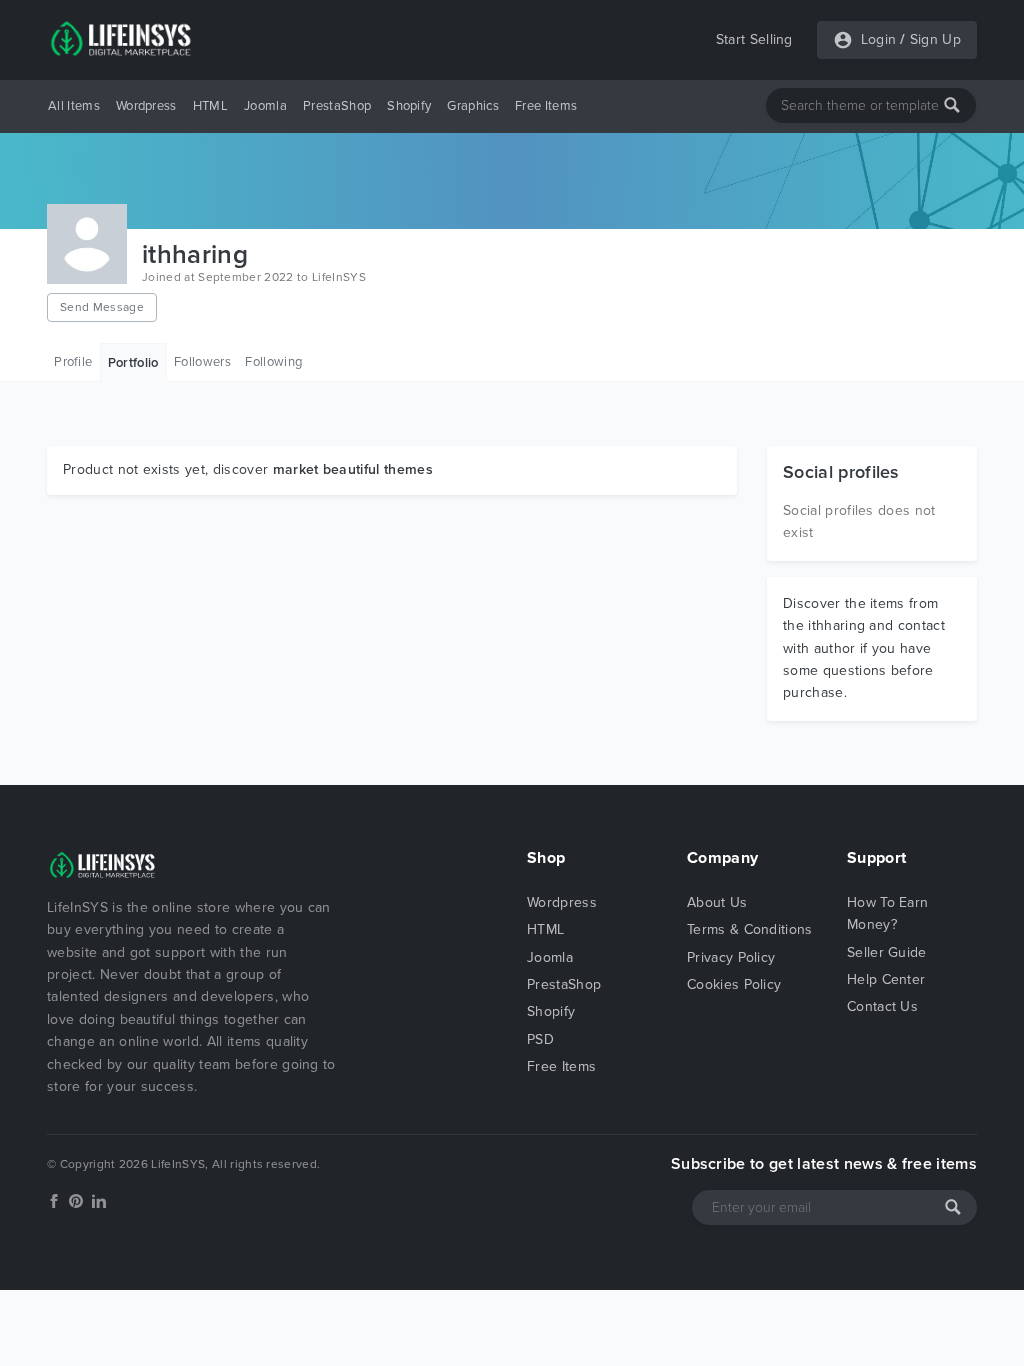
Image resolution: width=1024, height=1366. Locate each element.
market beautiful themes (353, 469)
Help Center (886, 979)
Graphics (473, 106)
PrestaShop (337, 106)
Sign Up (935, 39)
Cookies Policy (734, 984)
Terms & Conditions (750, 929)
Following (273, 362)
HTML (210, 106)
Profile (73, 362)
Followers (202, 362)
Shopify (409, 106)
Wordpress (146, 106)
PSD (540, 1039)
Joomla (265, 106)
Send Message (102, 307)
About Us (717, 902)
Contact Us (882, 1006)
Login (879, 39)
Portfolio (133, 363)
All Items (74, 106)
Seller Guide (887, 952)
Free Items (546, 106)
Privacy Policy (731, 957)
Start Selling (754, 39)
